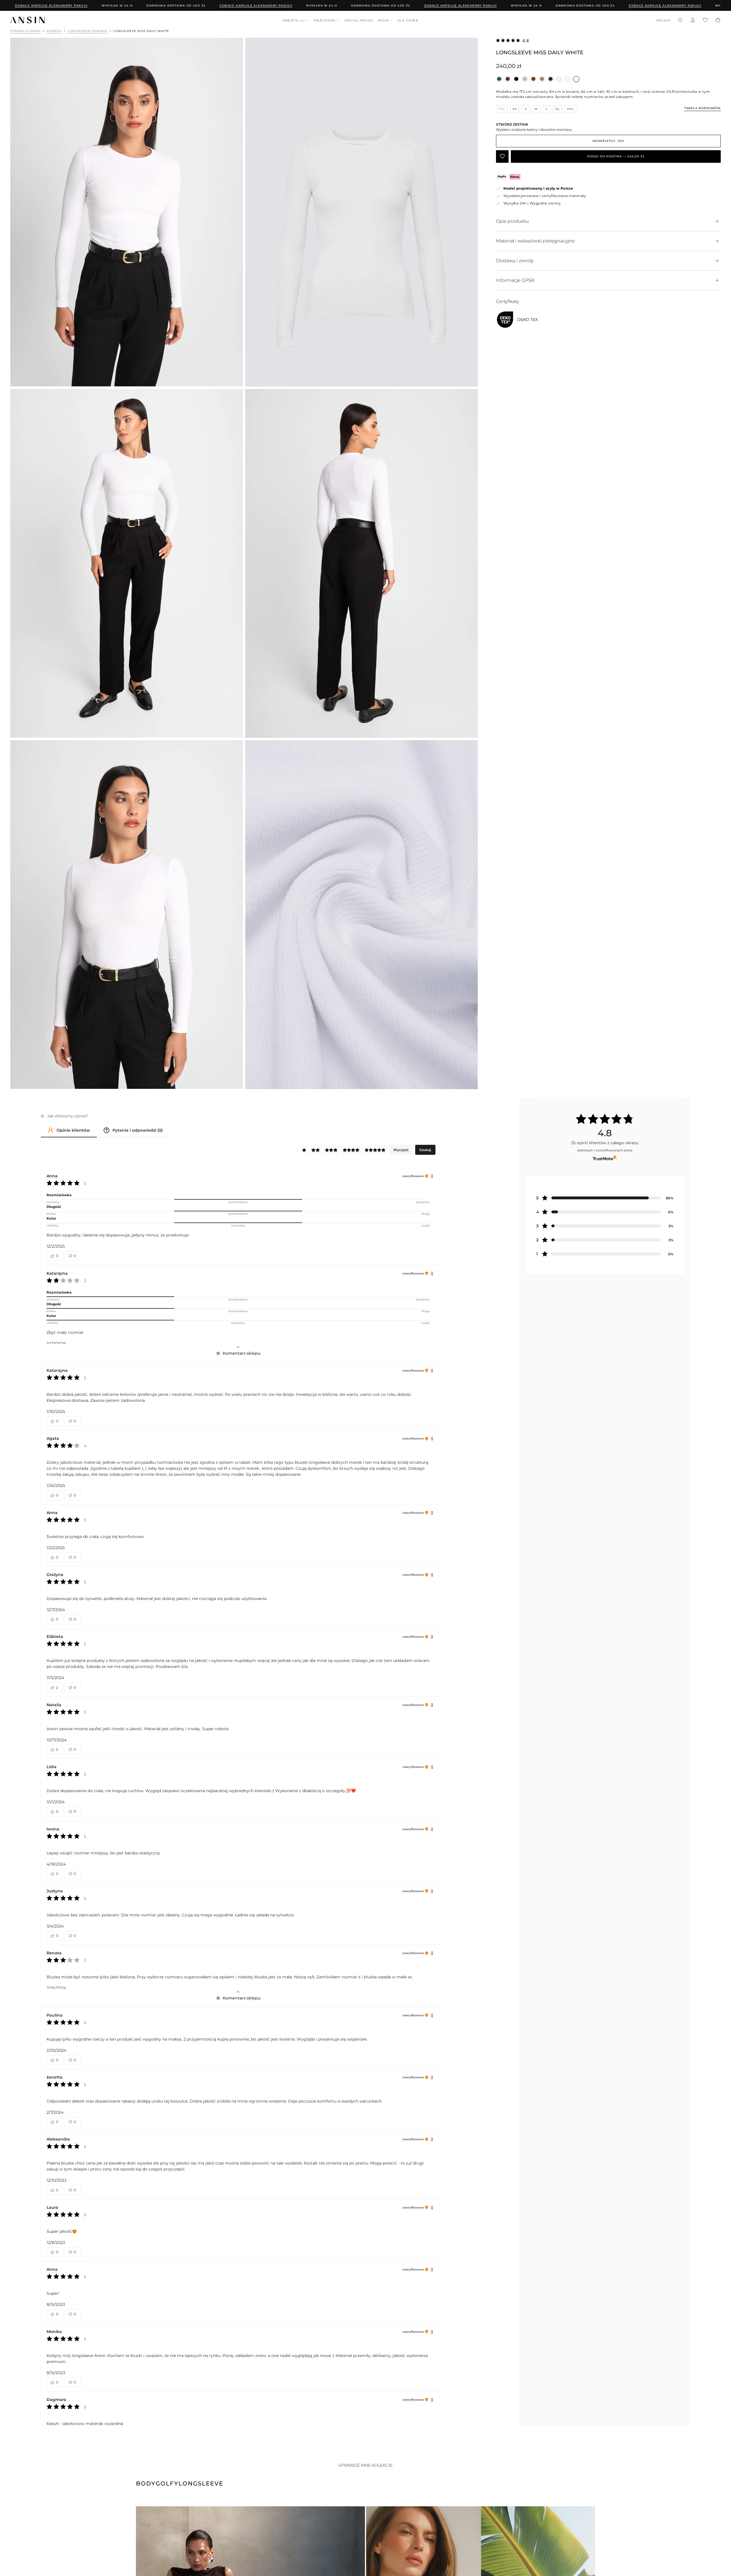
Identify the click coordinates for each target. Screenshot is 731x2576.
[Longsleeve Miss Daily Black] (516, 79)
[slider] (238, 1200)
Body (146, 2483)
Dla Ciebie (408, 20)
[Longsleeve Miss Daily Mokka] (542, 79)
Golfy (167, 2483)
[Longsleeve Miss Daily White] (576, 79)
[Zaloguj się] (693, 21)
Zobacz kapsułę (197, 6)
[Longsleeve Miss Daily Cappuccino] (525, 79)
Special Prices (359, 20)
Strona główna (25, 31)
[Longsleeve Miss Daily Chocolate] (533, 79)
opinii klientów (605, 1143)
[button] (663, 21)
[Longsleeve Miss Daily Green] (499, 79)
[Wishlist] (705, 21)
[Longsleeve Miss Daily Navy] (551, 79)
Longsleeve (201, 2483)
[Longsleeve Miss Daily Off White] (559, 79)
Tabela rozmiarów (702, 108)
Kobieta (294, 20)
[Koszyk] (718, 21)
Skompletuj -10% (608, 141)
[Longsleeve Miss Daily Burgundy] (508, 79)
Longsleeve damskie (88, 31)
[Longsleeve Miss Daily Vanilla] (568, 79)
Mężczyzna (325, 20)
